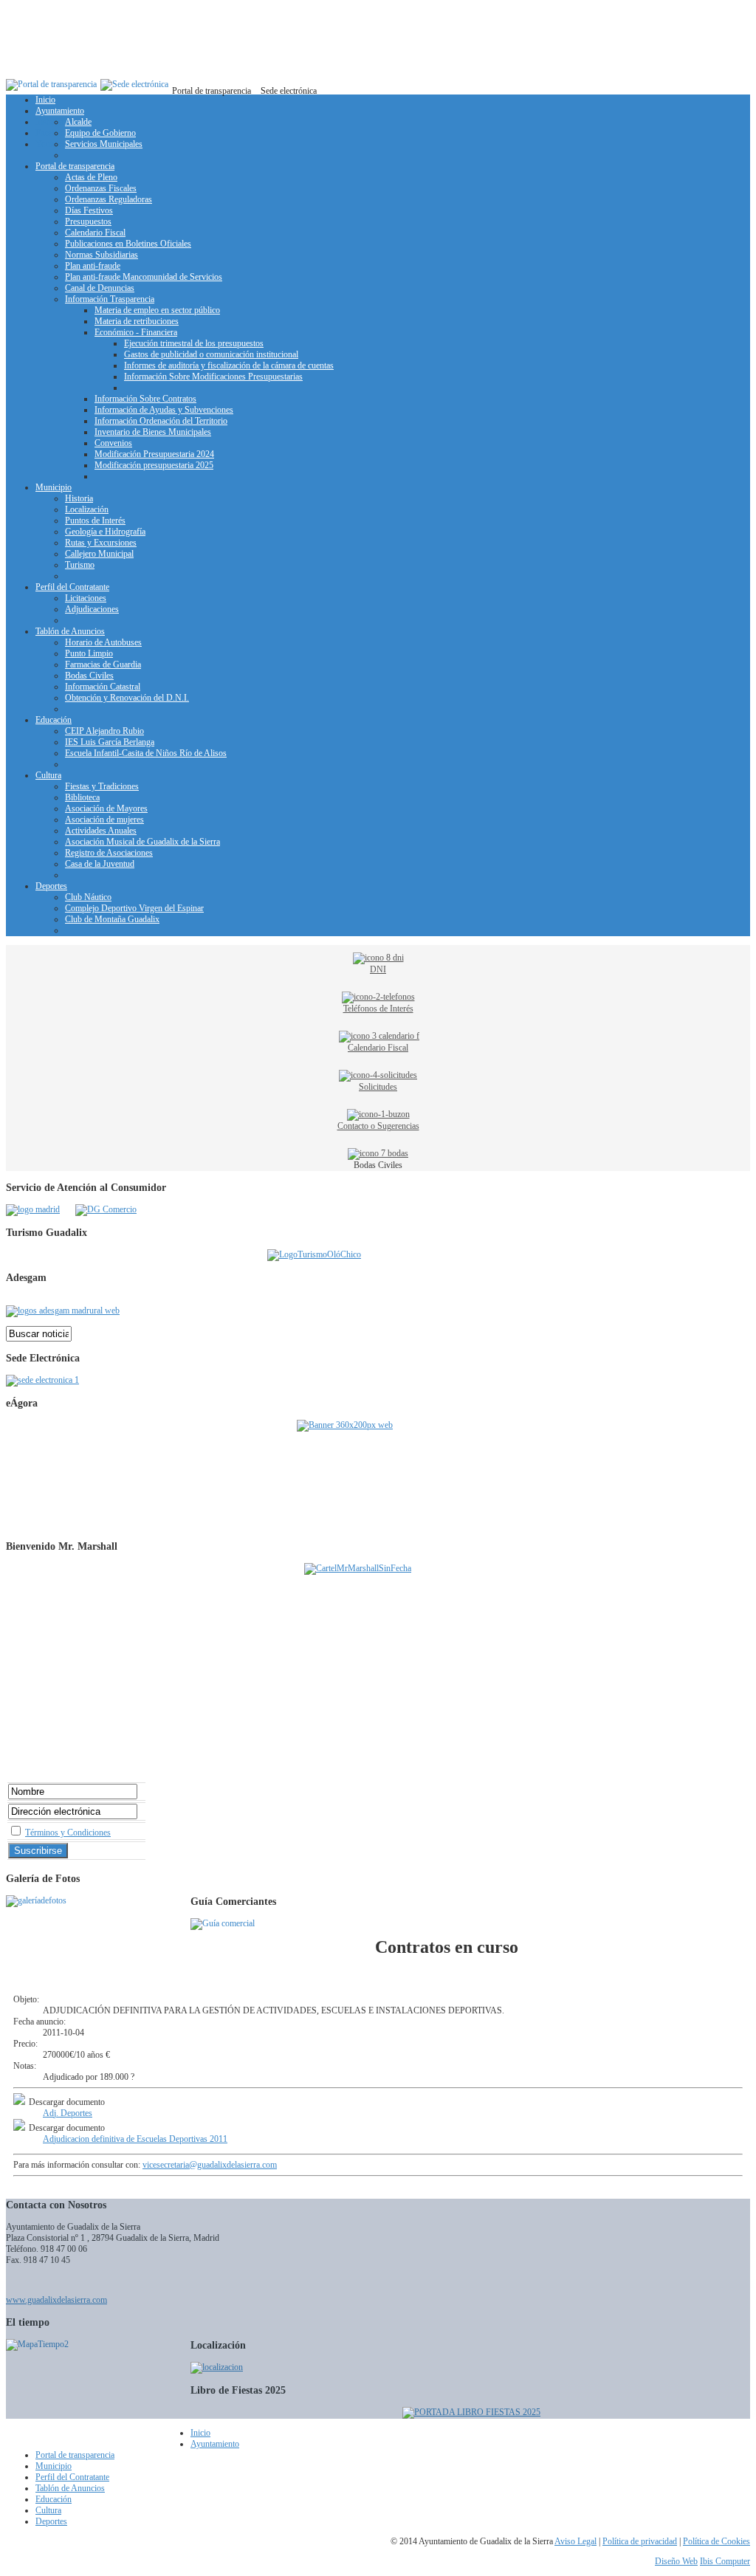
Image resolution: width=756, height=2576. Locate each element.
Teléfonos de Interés (378, 1009)
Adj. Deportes (68, 2113)
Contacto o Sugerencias (378, 1126)
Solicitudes (378, 1087)
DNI (378, 969)
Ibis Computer (725, 2561)
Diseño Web (676, 2561)
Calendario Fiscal (378, 1048)
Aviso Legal (575, 2541)
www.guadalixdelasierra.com (56, 2300)
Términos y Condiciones (68, 1833)
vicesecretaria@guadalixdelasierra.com (210, 2165)
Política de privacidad (640, 2541)
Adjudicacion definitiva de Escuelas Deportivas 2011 (135, 2139)
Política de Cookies (717, 2541)
